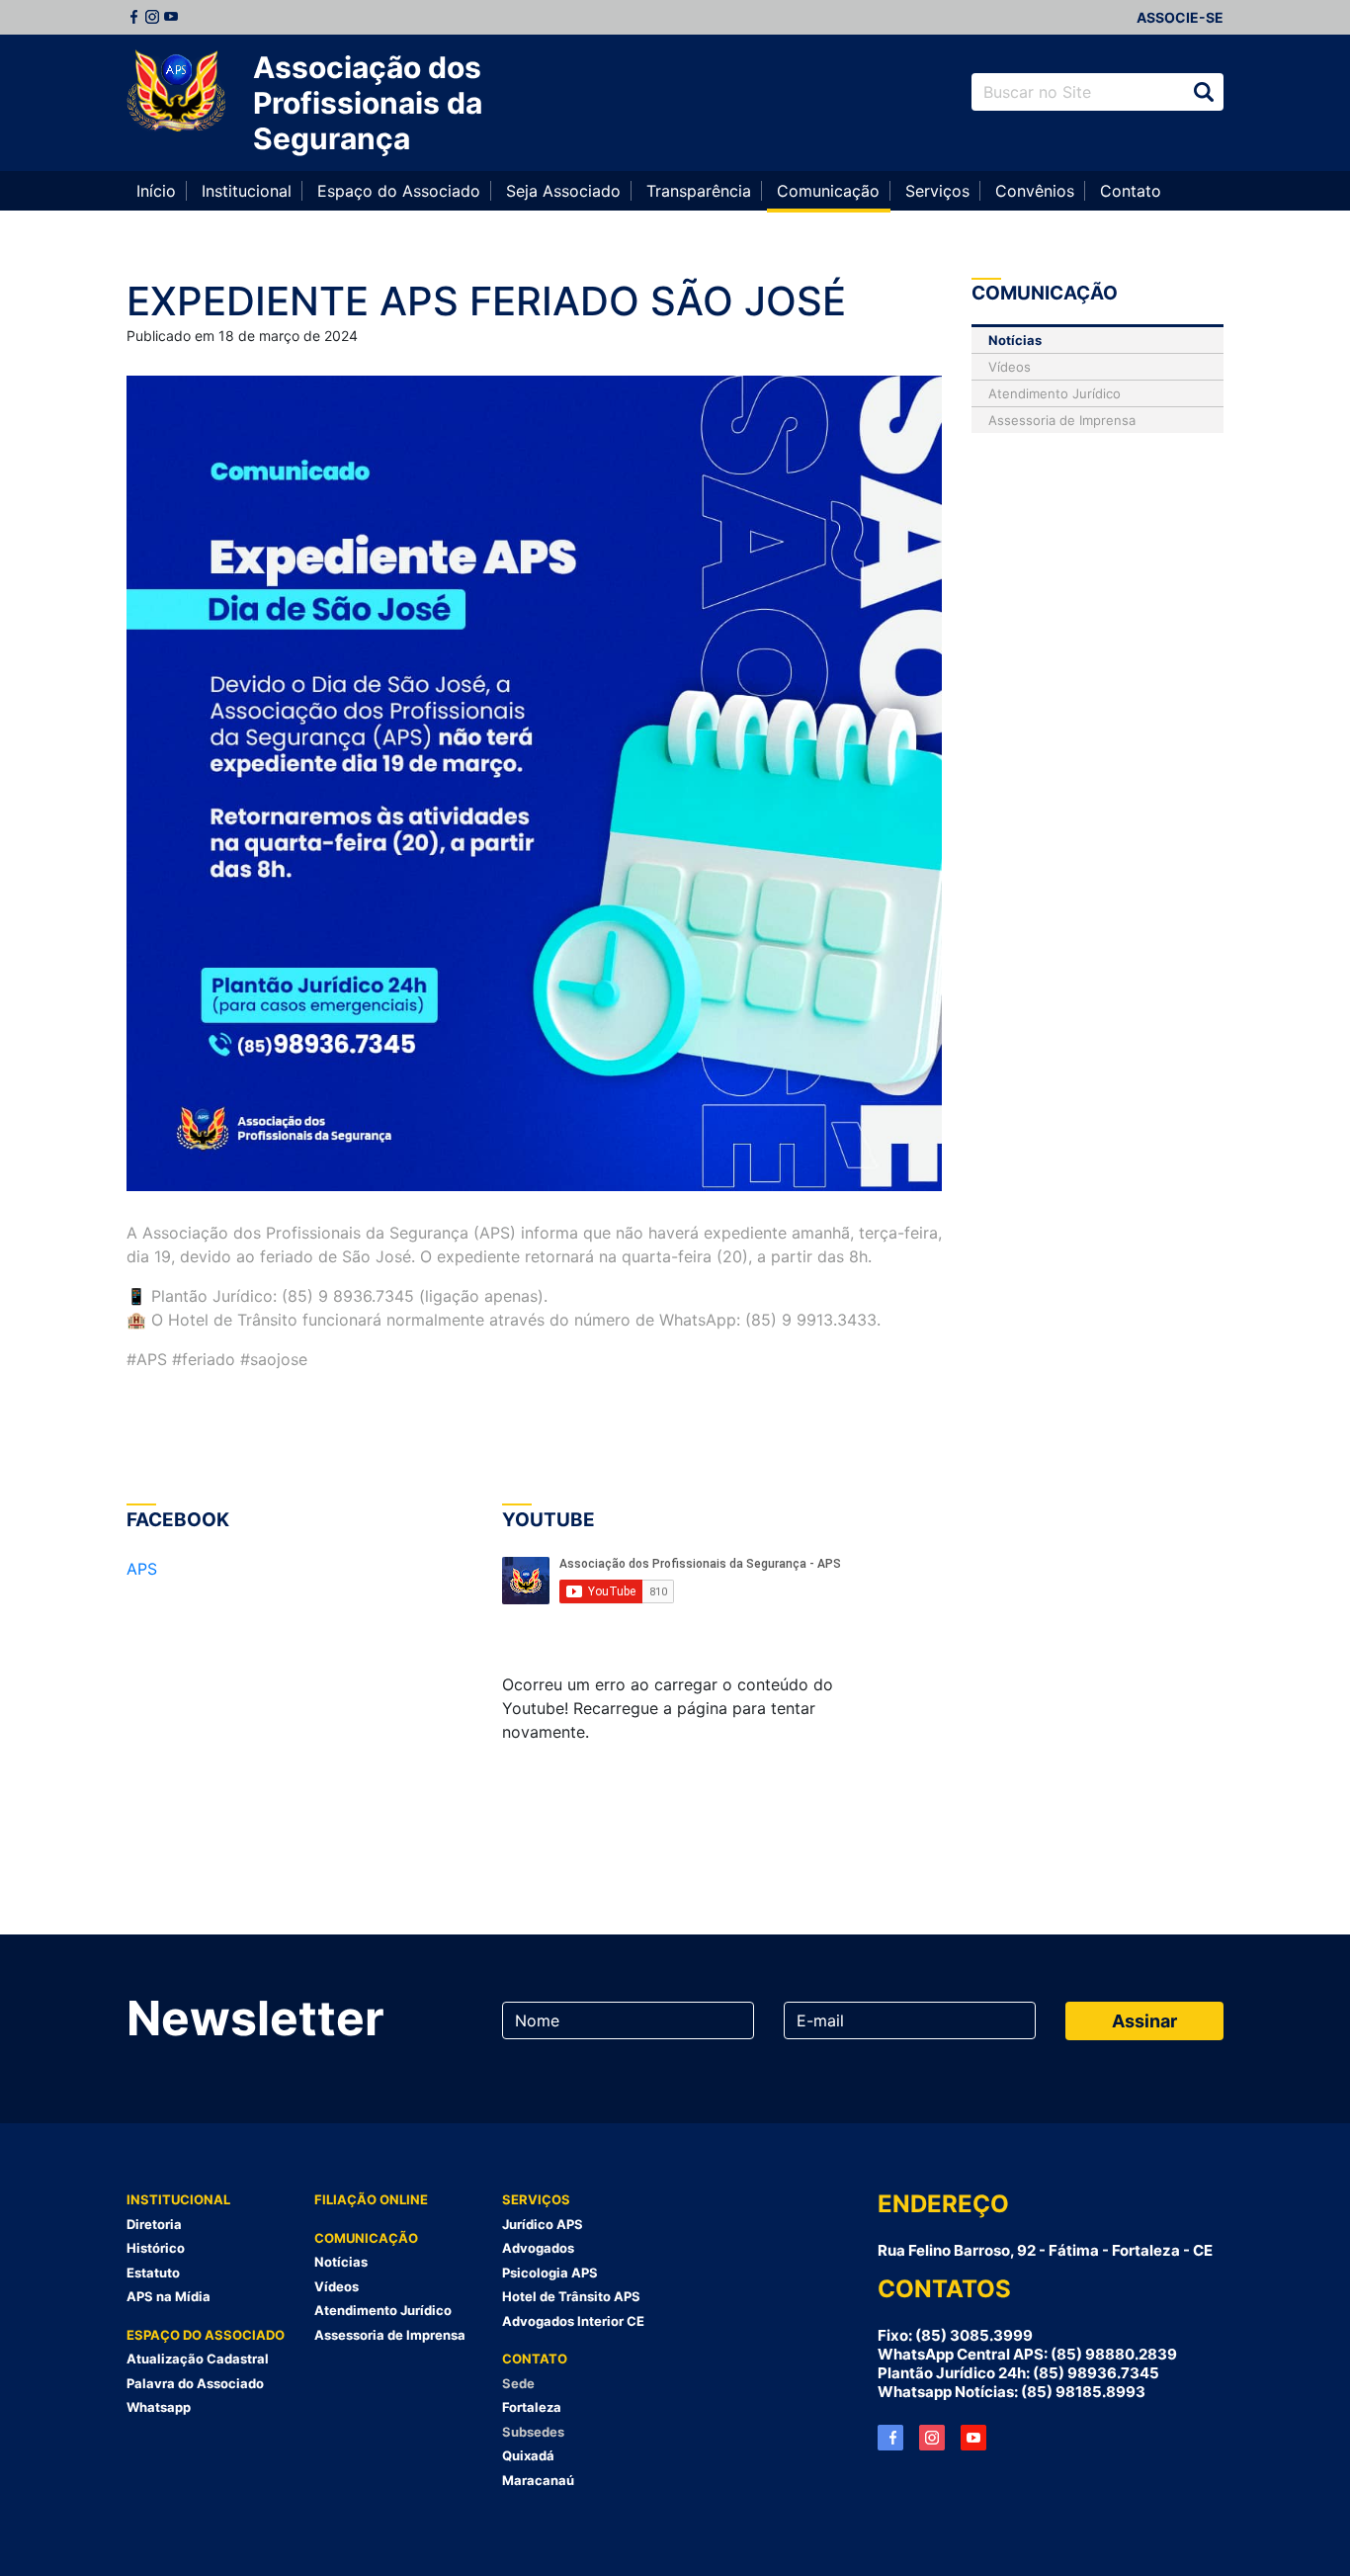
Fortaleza (532, 2407)
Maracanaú (538, 2480)
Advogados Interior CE (573, 2321)
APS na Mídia (169, 2296)
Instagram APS (932, 2438)
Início (156, 191)
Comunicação (828, 191)
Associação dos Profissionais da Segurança (368, 103)
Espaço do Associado (399, 191)
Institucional (247, 191)
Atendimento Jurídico (1055, 393)
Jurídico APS (543, 2224)
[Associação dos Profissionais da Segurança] (176, 92)
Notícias (1015, 340)
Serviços (937, 191)
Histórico (156, 2248)
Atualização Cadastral (198, 2359)
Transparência (699, 191)
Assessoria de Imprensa (1062, 420)
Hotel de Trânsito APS (571, 2296)
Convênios (1035, 191)
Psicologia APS (550, 2273)
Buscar (1204, 92)
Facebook (133, 17)
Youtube (171, 17)
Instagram (152, 17)
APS (142, 1569)
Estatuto (153, 2273)
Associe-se (1180, 17)
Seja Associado (563, 191)
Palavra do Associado (195, 2383)
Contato (1131, 191)
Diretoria (154, 2224)
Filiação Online (371, 2199)
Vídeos (1010, 367)
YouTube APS (973, 2438)
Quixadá (528, 2455)
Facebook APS (890, 2438)
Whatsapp (159, 2407)
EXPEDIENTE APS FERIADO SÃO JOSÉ (486, 301)
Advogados (538, 2248)
